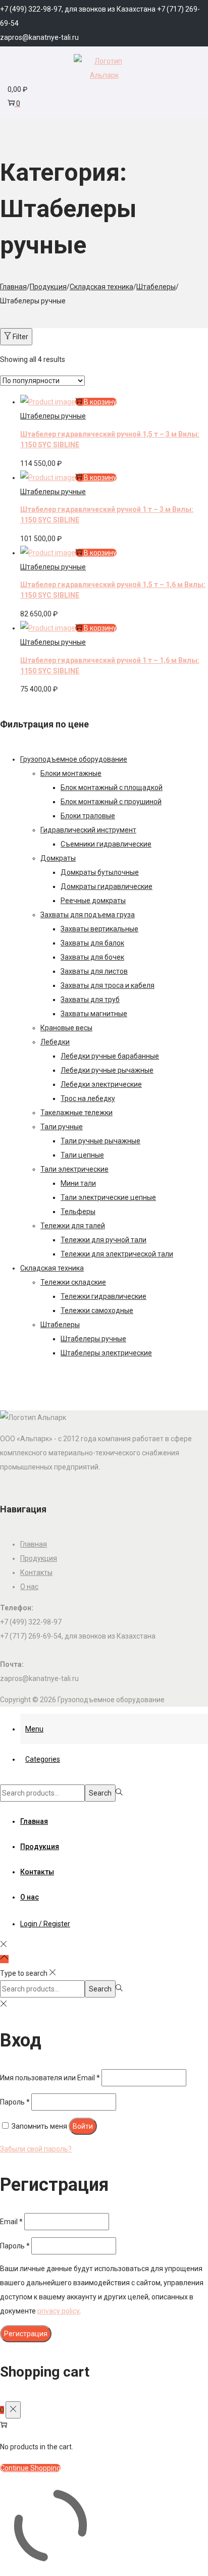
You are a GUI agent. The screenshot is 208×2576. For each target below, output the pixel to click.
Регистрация (26, 2334)
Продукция (48, 287)
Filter (20, 337)
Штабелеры (156, 287)
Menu (34, 1729)
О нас (29, 1587)
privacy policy (58, 2311)
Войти (83, 2126)
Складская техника (101, 287)
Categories (43, 1759)
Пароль (15, 2102)
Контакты (36, 1572)
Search (100, 1793)
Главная (13, 287)
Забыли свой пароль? (36, 2149)
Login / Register (45, 1924)
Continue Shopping (30, 2468)
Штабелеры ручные (53, 416)
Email (11, 2222)
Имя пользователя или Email (50, 2078)
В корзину (100, 402)
